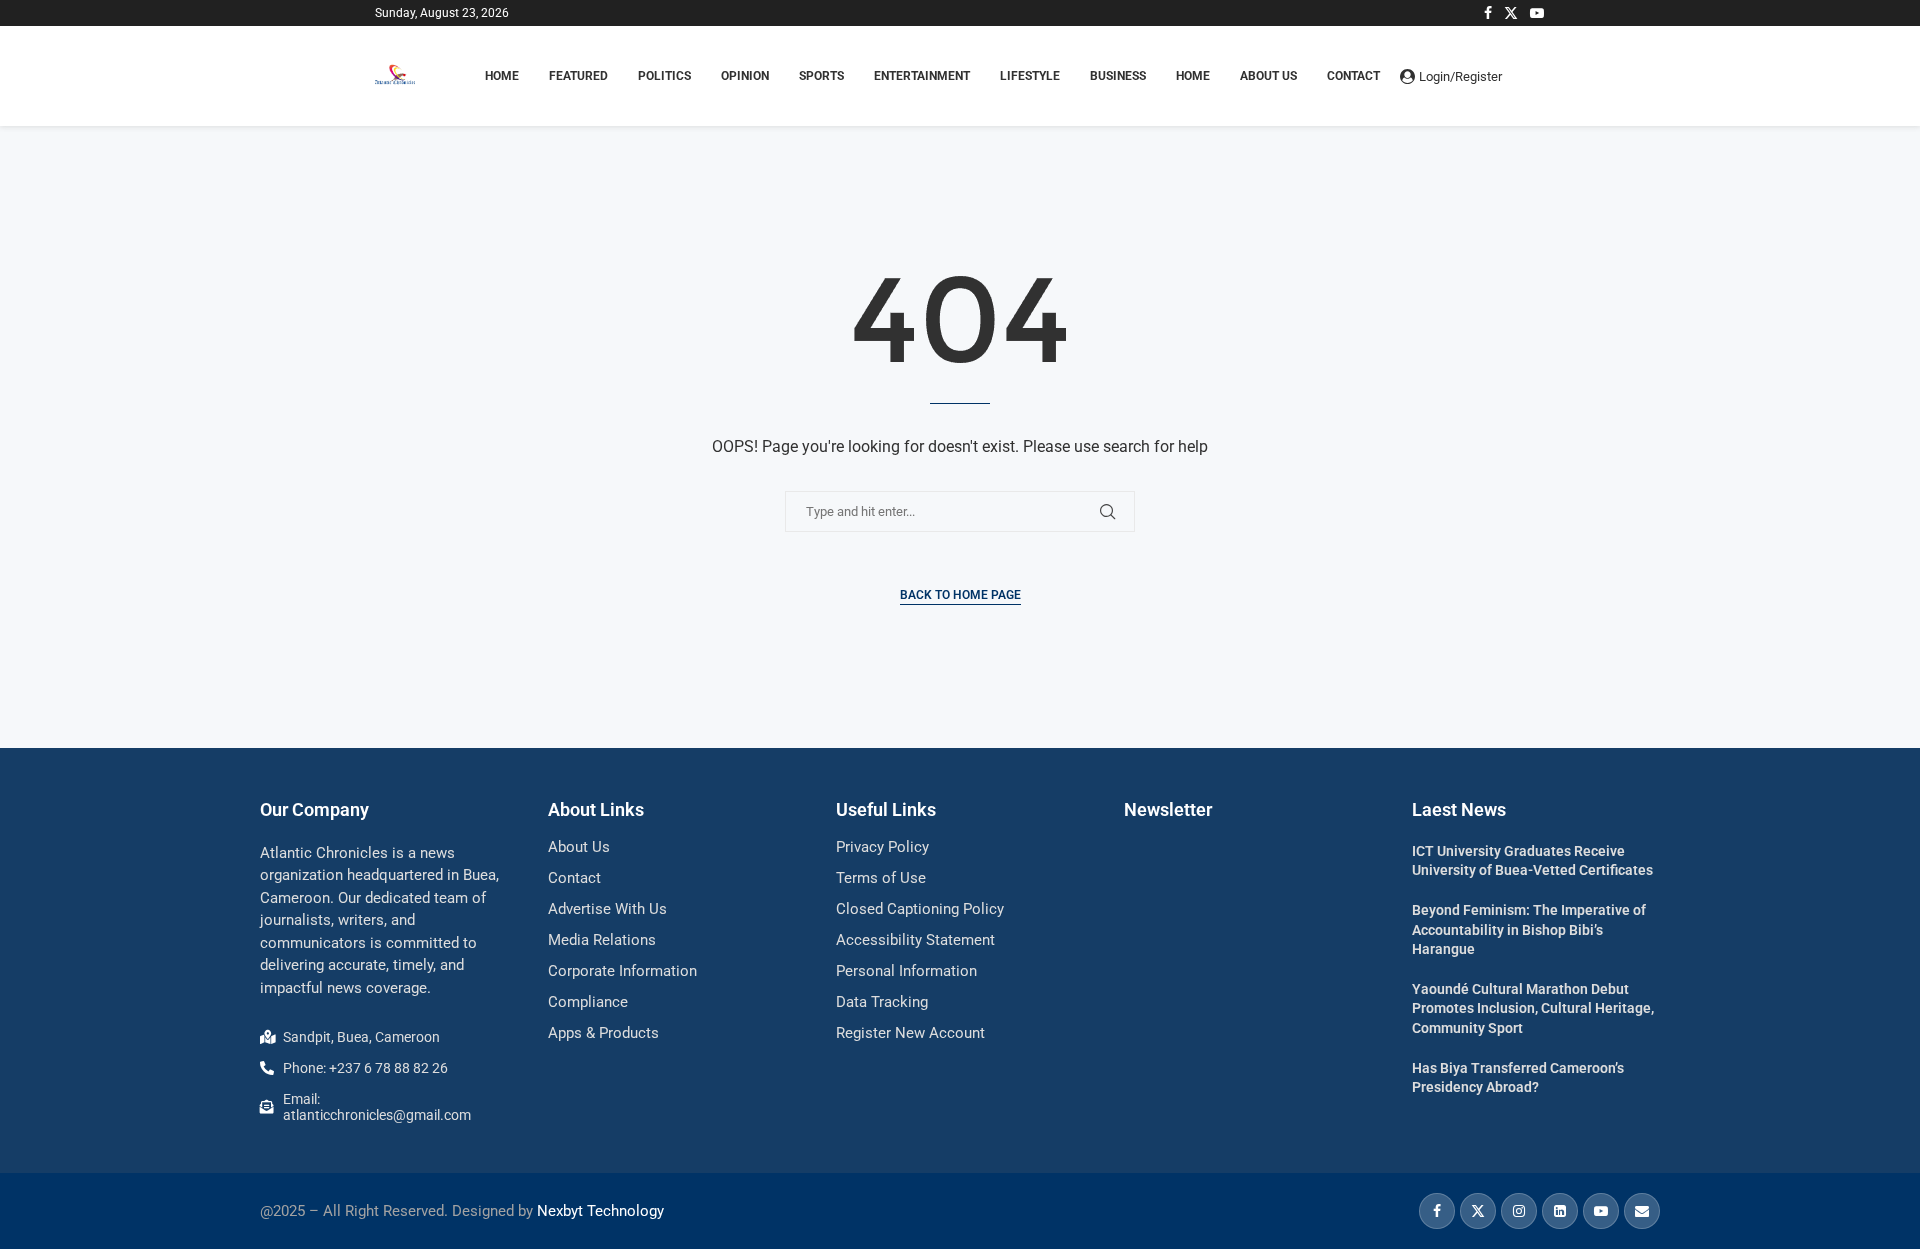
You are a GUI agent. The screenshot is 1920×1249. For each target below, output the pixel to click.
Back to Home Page (960, 595)
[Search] (1535, 76)
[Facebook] (1488, 13)
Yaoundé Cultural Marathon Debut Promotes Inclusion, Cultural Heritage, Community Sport (1533, 1008)
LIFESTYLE (1030, 76)
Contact (1353, 76)
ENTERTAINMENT (922, 76)
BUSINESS (1118, 76)
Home (1193, 76)
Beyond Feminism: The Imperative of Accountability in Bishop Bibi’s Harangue (1529, 929)
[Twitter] (1511, 13)
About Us (1268, 76)
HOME (502, 76)
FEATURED (578, 76)
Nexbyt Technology (600, 1211)
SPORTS (821, 76)
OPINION (745, 76)
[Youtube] (1537, 13)
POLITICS (664, 76)
